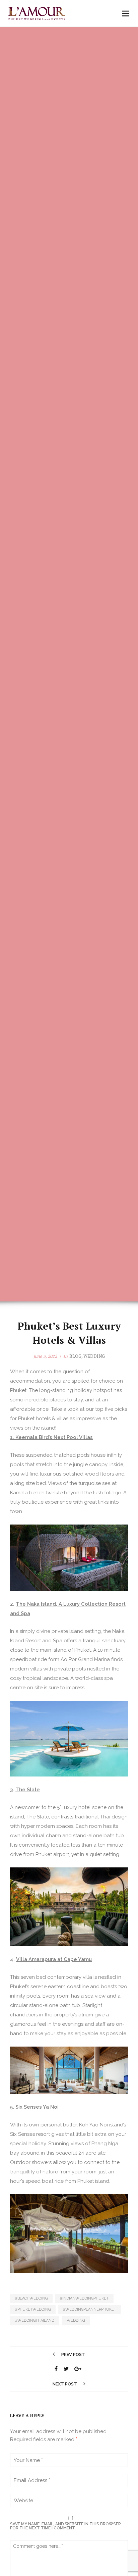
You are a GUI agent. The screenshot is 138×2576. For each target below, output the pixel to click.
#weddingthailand (35, 2321)
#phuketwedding (33, 2309)
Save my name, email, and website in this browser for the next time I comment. (65, 2526)
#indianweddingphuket (84, 2298)
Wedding (94, 1356)
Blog (75, 1356)
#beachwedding (31, 2298)
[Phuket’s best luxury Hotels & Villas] (56, 2369)
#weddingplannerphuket (90, 2309)
